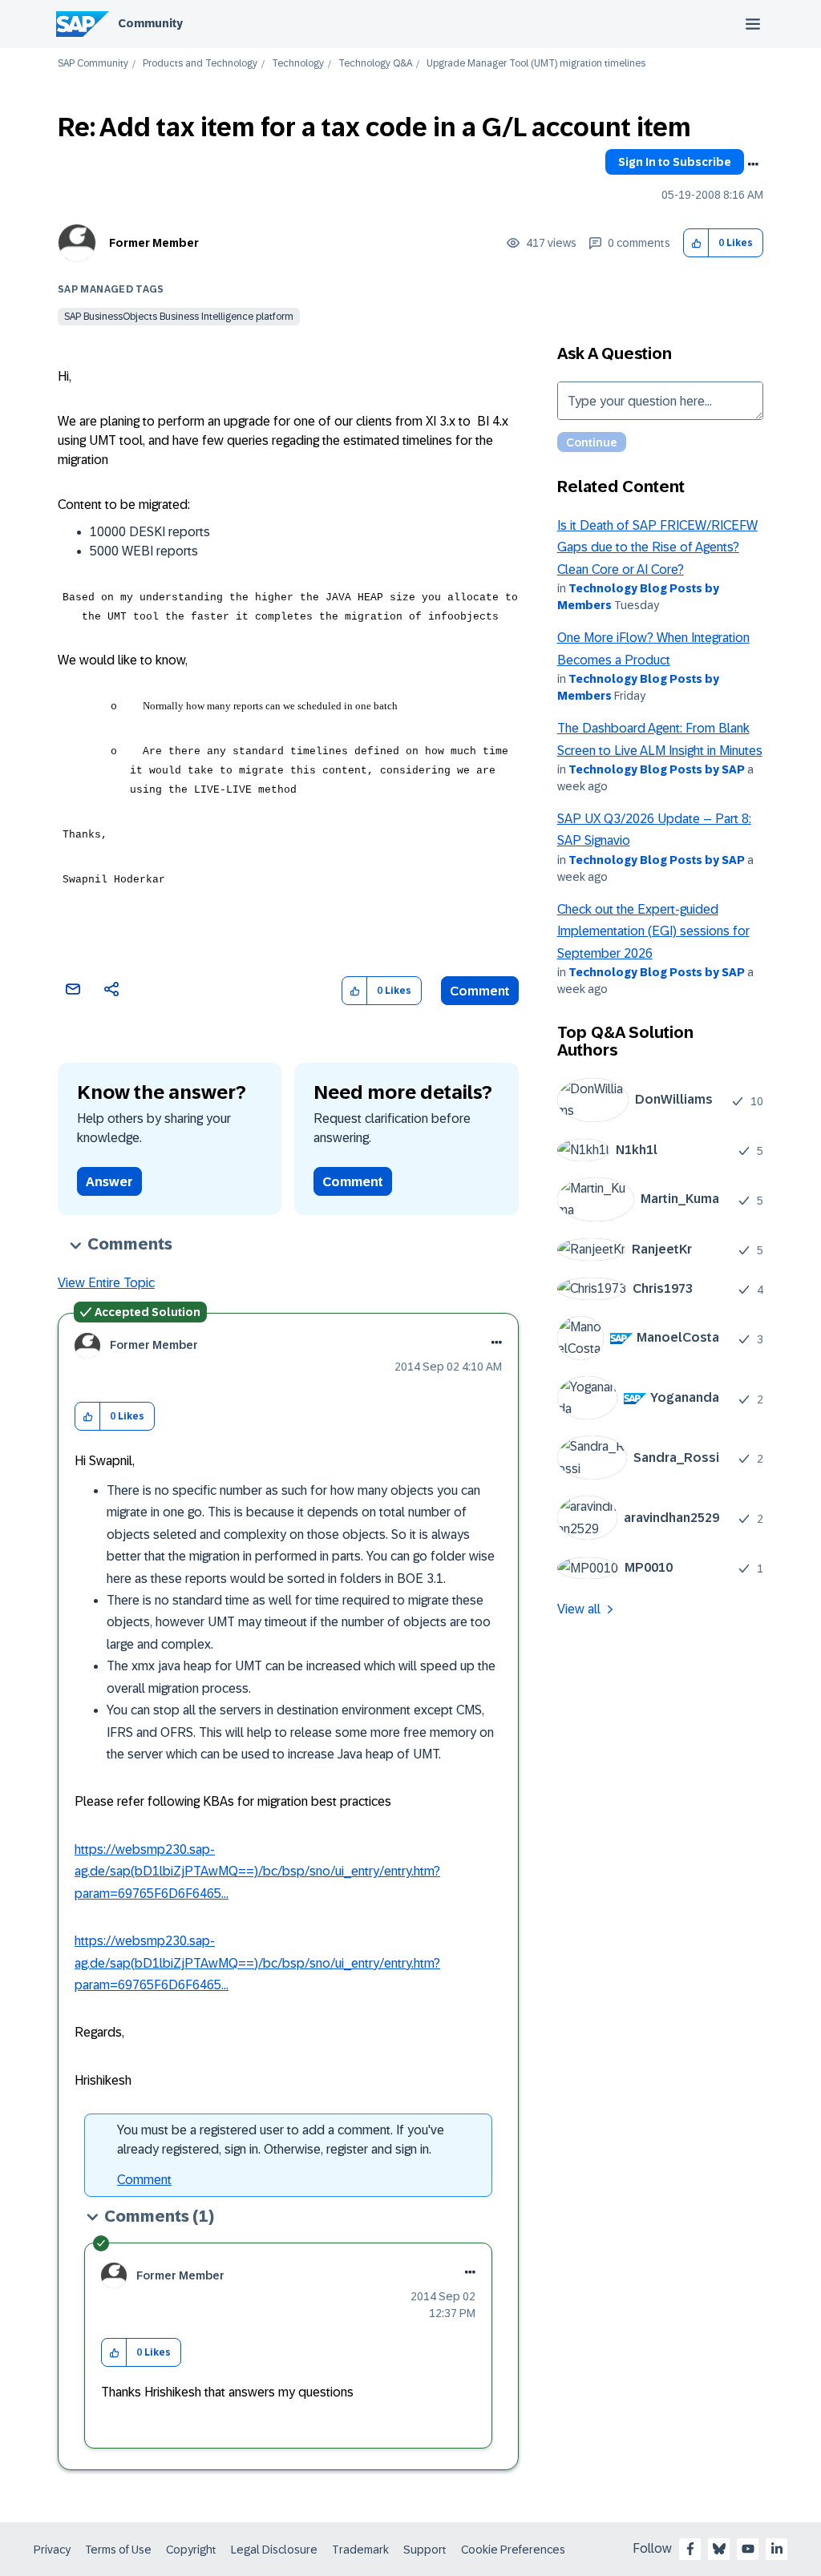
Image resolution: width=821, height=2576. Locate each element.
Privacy (52, 2550)
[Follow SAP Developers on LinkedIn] (777, 2549)
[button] (696, 243)
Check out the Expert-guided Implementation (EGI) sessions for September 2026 (653, 931)
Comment (480, 991)
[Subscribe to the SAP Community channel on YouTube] (748, 2549)
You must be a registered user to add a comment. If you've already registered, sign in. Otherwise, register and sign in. (281, 2140)
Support (425, 2550)
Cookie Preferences (513, 2550)
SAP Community (93, 64)
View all (579, 1609)
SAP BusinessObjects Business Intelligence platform (179, 317)
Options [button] (753, 164)
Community (150, 23)
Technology (298, 64)
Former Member (154, 243)
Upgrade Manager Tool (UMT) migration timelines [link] (536, 64)
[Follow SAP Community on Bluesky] (719, 2549)
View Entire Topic (106, 1283)
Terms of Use (118, 2550)
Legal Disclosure (274, 2550)
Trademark (360, 2550)
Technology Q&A (375, 64)
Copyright (191, 2550)
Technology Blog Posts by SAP (657, 769)
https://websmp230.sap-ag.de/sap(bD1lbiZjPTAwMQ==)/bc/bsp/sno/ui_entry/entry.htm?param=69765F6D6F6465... (257, 1871)
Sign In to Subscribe (675, 162)
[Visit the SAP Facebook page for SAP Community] (690, 2549)
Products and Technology (200, 64)
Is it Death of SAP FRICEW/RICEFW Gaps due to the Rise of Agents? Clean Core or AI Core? (657, 547)
